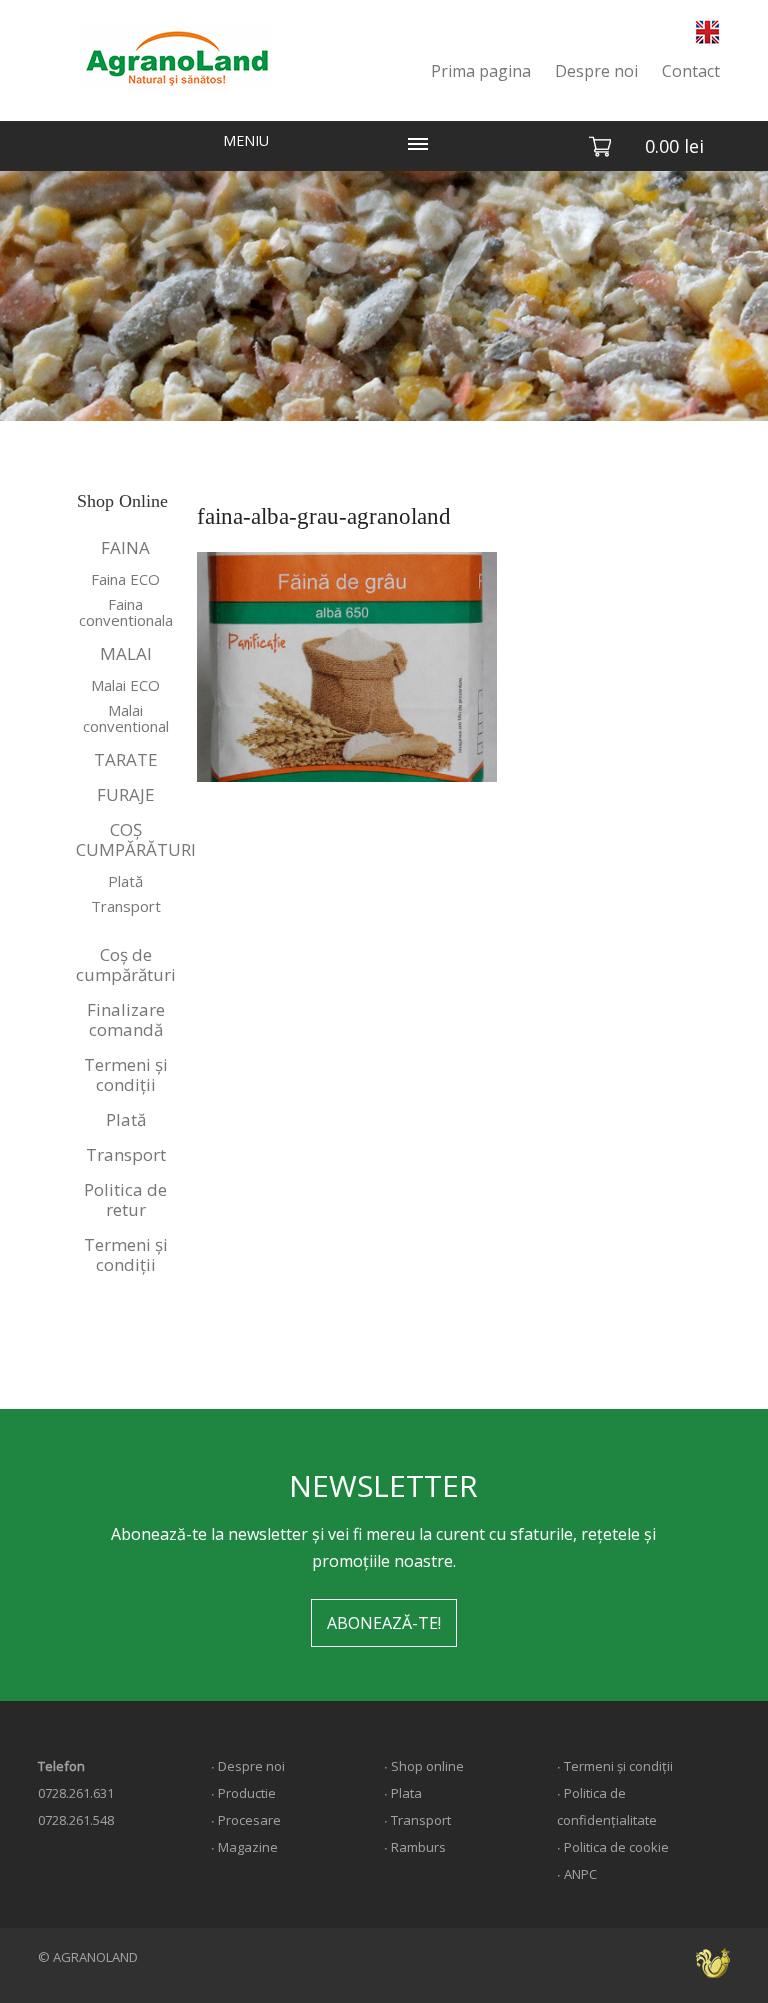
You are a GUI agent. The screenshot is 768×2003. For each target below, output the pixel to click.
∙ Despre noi (248, 1766)
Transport (126, 906)
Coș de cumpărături (126, 964)
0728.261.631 (76, 1793)
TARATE (126, 759)
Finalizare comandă (126, 1019)
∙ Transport (417, 1820)
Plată (125, 881)
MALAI (126, 653)
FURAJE (126, 794)
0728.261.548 (76, 1820)
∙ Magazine (244, 1847)
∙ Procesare (246, 1820)
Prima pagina (481, 71)
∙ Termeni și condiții (615, 1766)
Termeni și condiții (126, 1074)
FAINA (125, 547)
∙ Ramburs (415, 1847)
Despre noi (596, 71)
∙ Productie (243, 1793)
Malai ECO (125, 685)
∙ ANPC (577, 1874)
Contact (691, 71)
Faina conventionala (126, 612)
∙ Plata (403, 1793)
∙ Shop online (424, 1766)
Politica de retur (125, 1199)
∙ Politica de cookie (613, 1847)
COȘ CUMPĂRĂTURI (127, 839)
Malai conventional (126, 718)
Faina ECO (125, 579)
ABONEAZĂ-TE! (384, 1623)
